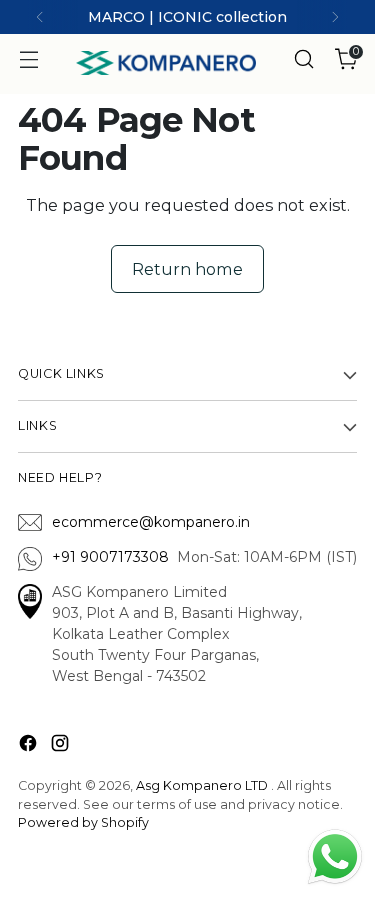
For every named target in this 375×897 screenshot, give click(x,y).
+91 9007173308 (114, 557)
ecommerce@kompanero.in (151, 522)
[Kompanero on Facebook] (30, 746)
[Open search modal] (303, 59)
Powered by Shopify (83, 822)
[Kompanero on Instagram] (62, 746)
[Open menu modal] (28, 59)
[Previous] (40, 17)
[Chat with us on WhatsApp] (335, 855)
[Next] (335, 17)
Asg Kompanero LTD (202, 785)
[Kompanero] (166, 63)
